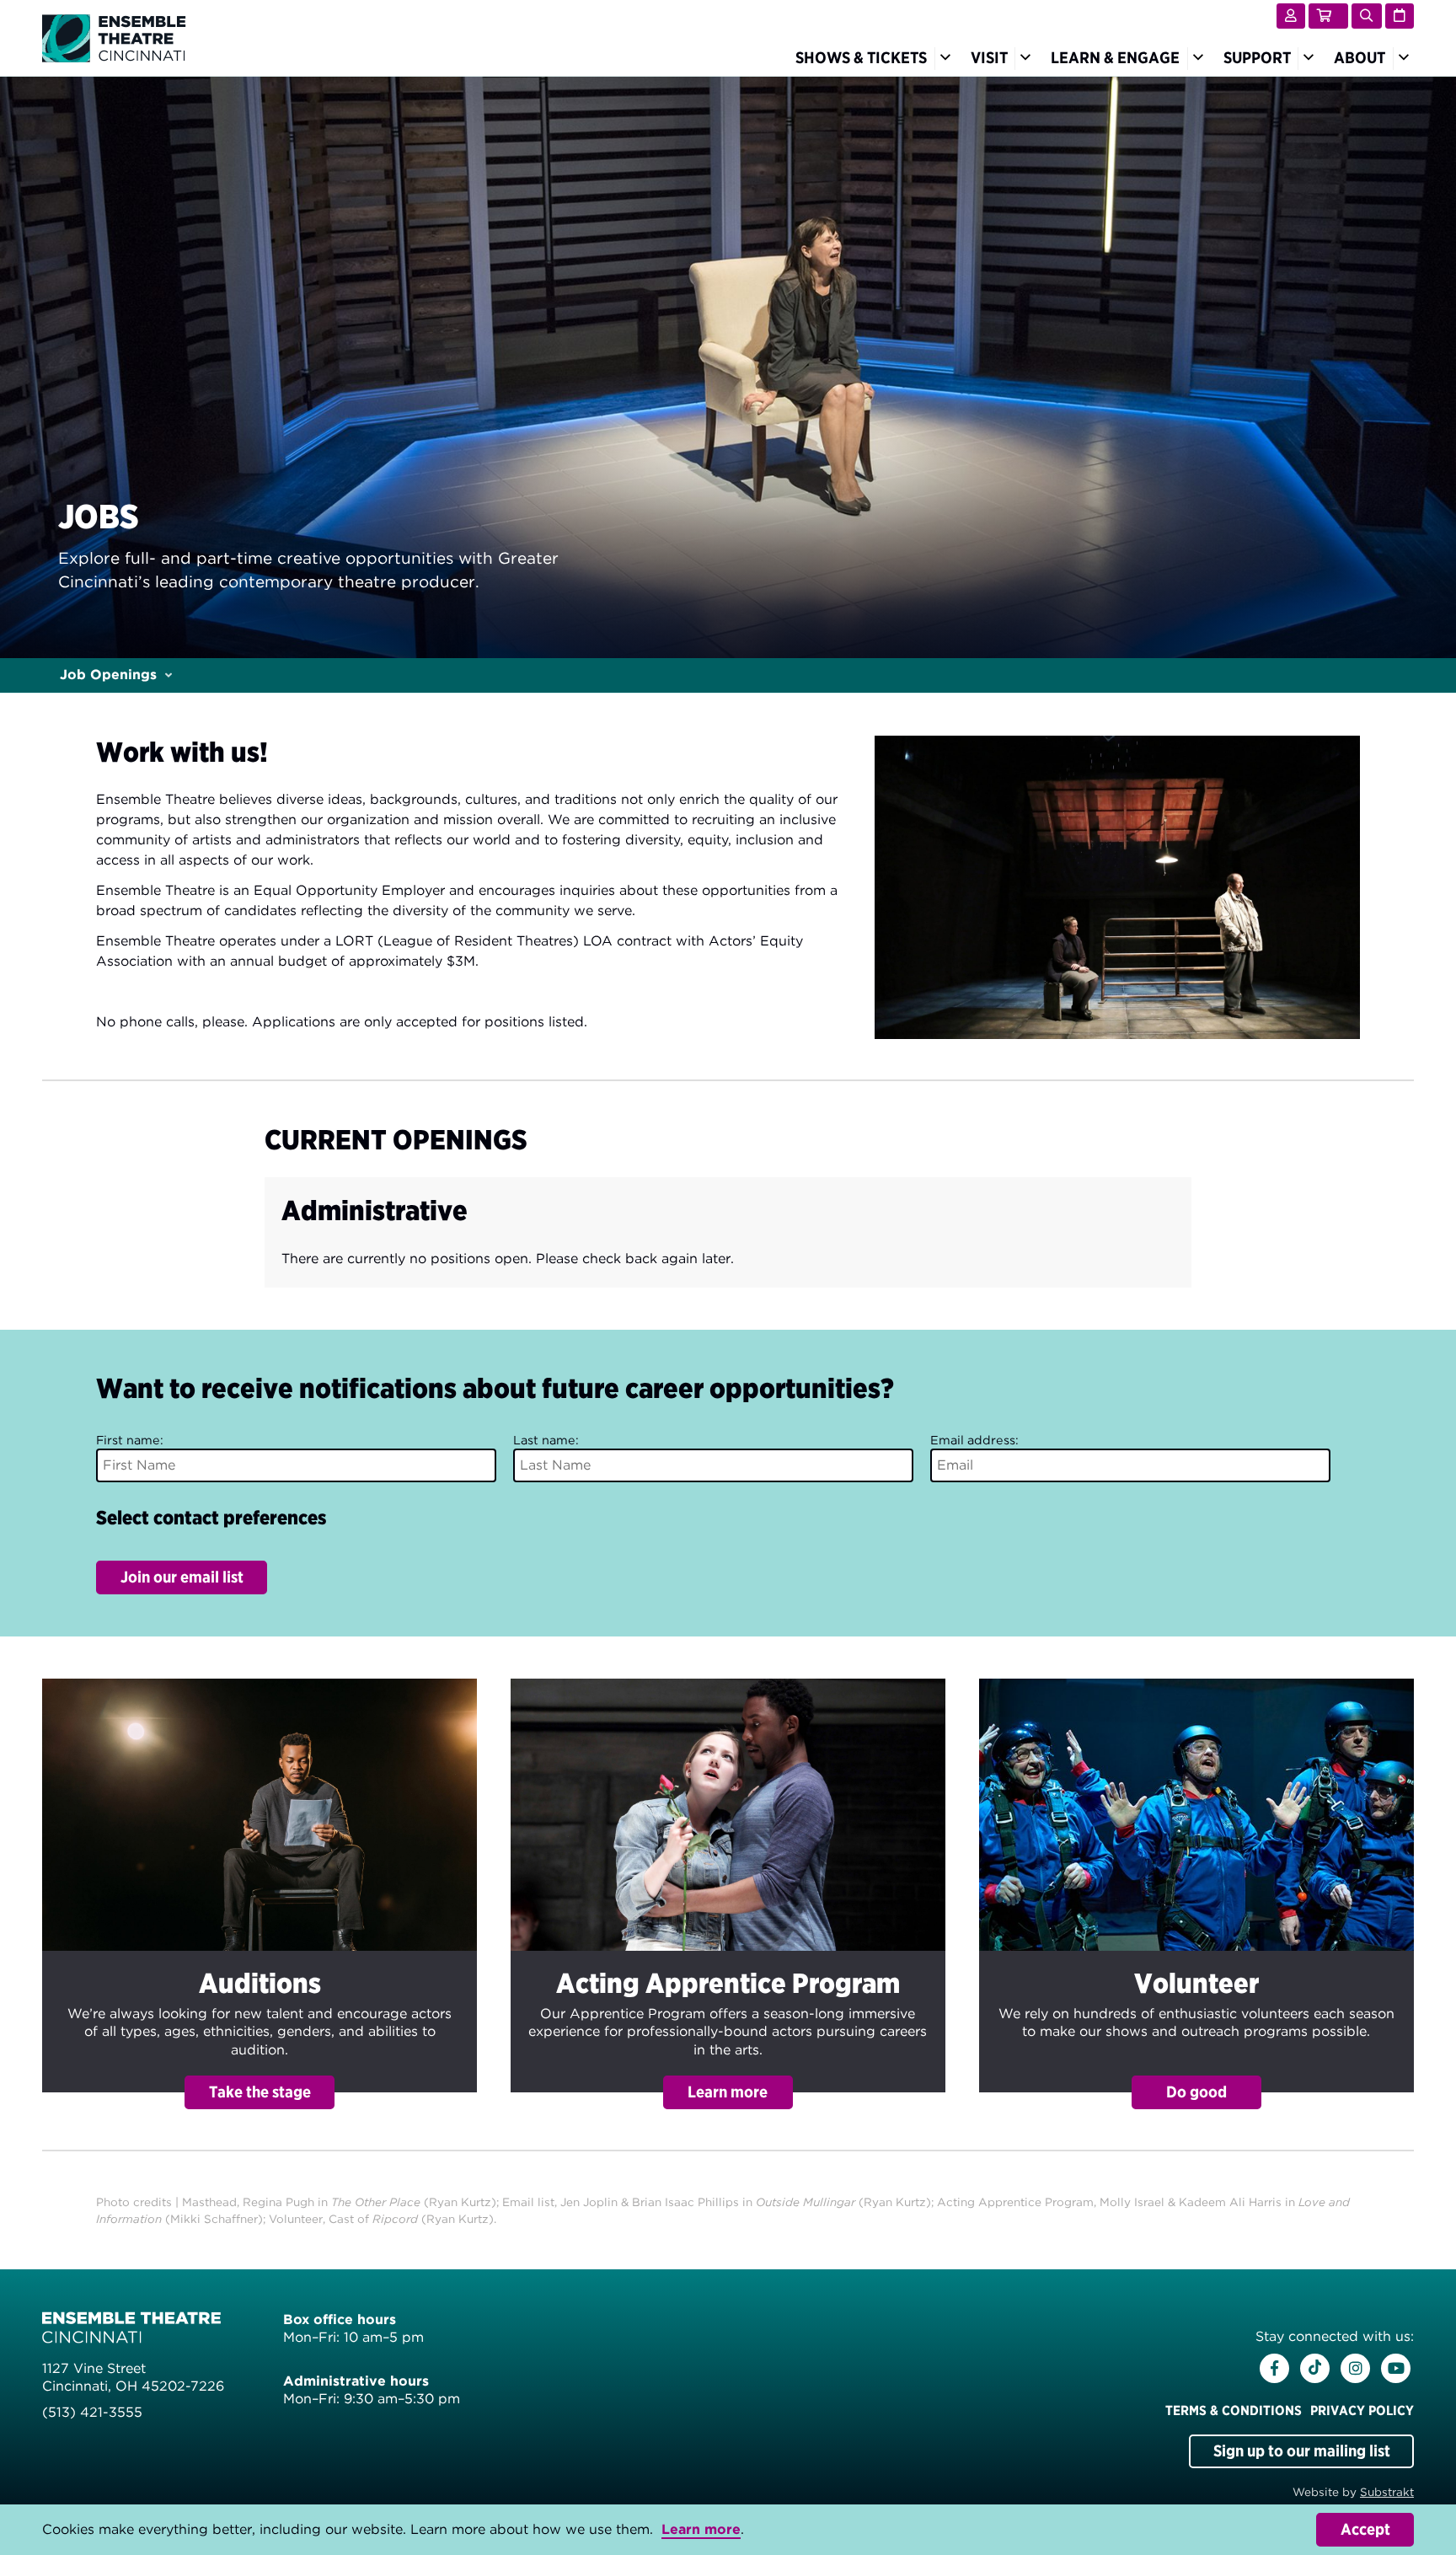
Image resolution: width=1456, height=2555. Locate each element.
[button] (260, 1894)
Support (1257, 58)
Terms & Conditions (1234, 2410)
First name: (130, 1440)
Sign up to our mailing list (1302, 2451)
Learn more (701, 2529)
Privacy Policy (1362, 2410)
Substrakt (1387, 2492)
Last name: (546, 1440)
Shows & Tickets (861, 58)
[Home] (114, 37)
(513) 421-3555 (92, 2412)
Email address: (974, 1440)
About (1360, 58)
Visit (989, 58)
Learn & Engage (1115, 58)
